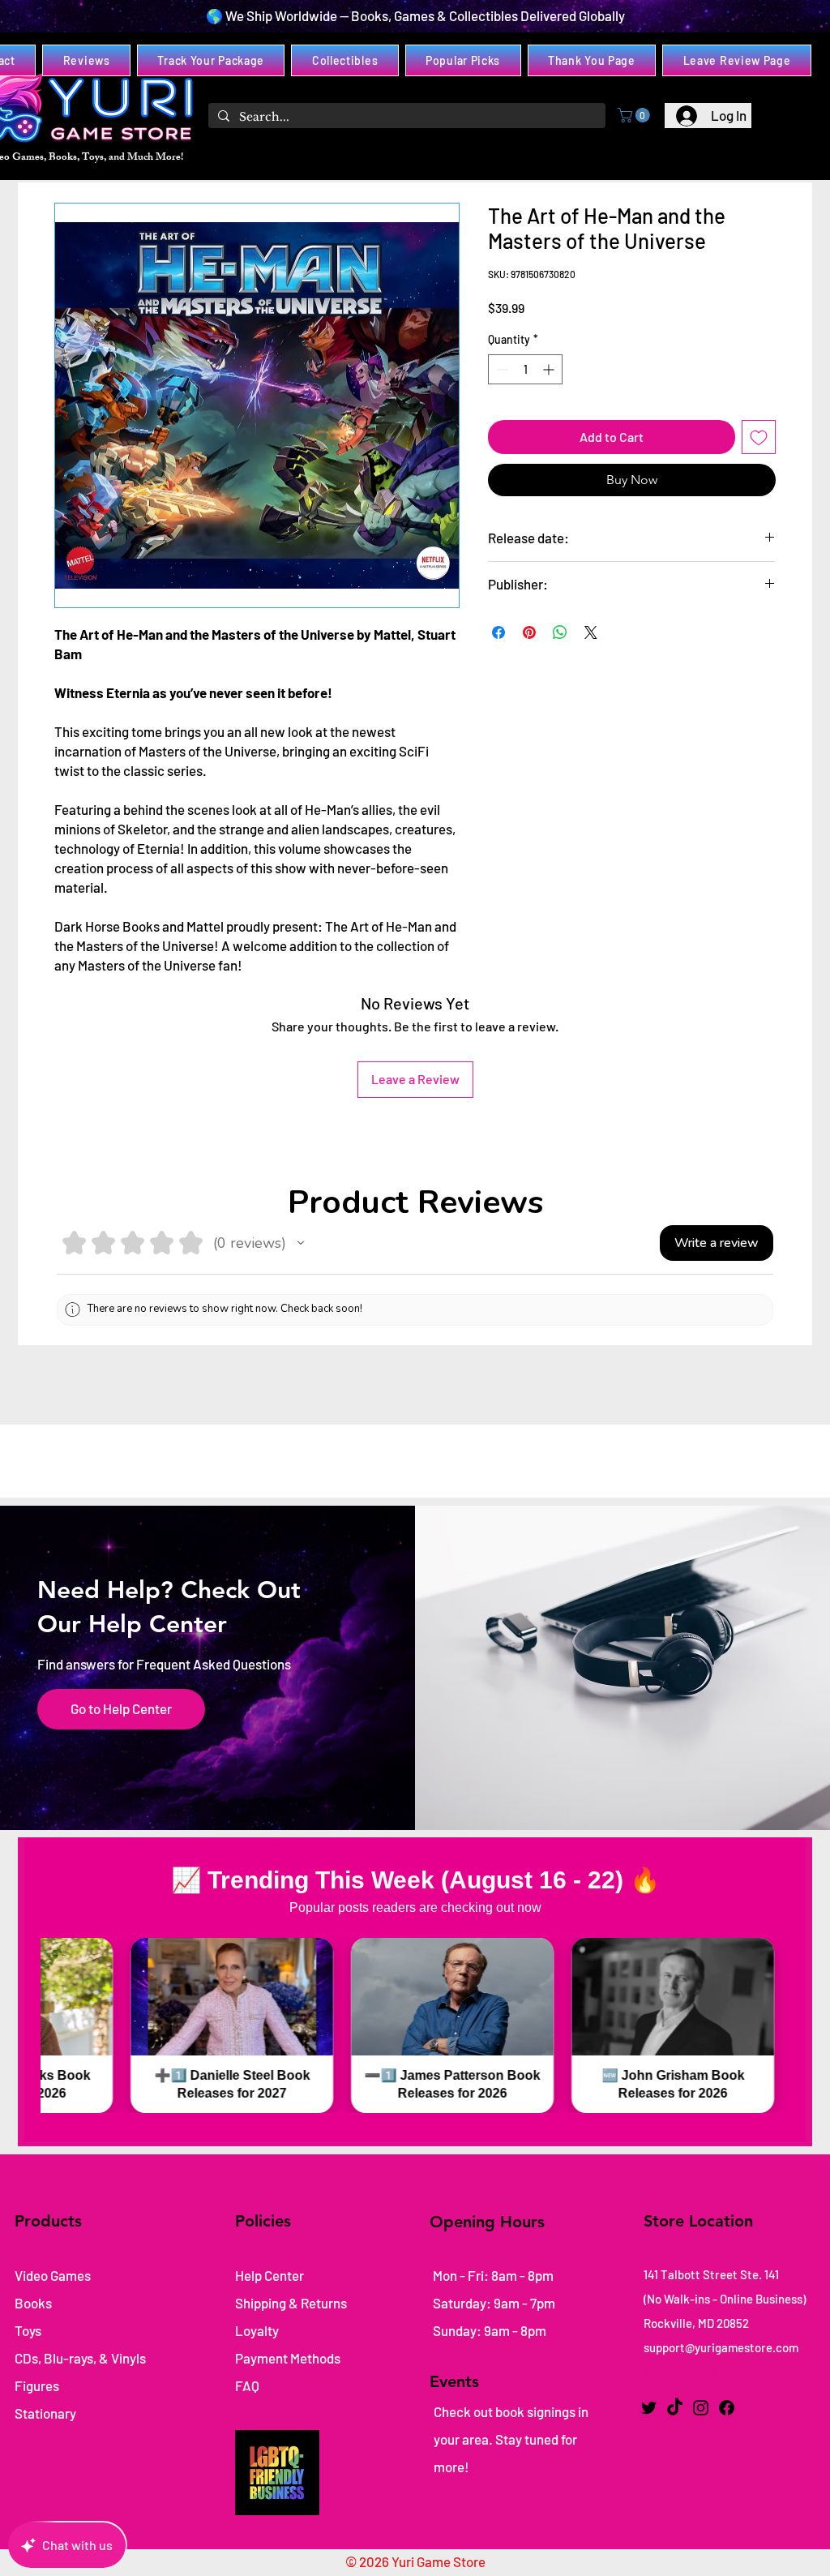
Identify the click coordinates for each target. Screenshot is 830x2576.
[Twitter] (649, 2408)
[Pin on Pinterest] (529, 632)
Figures (37, 2385)
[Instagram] (701, 2408)
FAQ (247, 2385)
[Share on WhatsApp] (560, 632)
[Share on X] (591, 632)
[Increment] (550, 369)
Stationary (45, 2413)
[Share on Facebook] (498, 632)
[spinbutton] (525, 369)
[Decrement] (501, 369)
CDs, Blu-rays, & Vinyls (80, 2358)
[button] (635, 115)
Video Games (53, 2275)
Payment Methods (289, 2358)
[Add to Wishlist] (759, 437)
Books (33, 2303)
